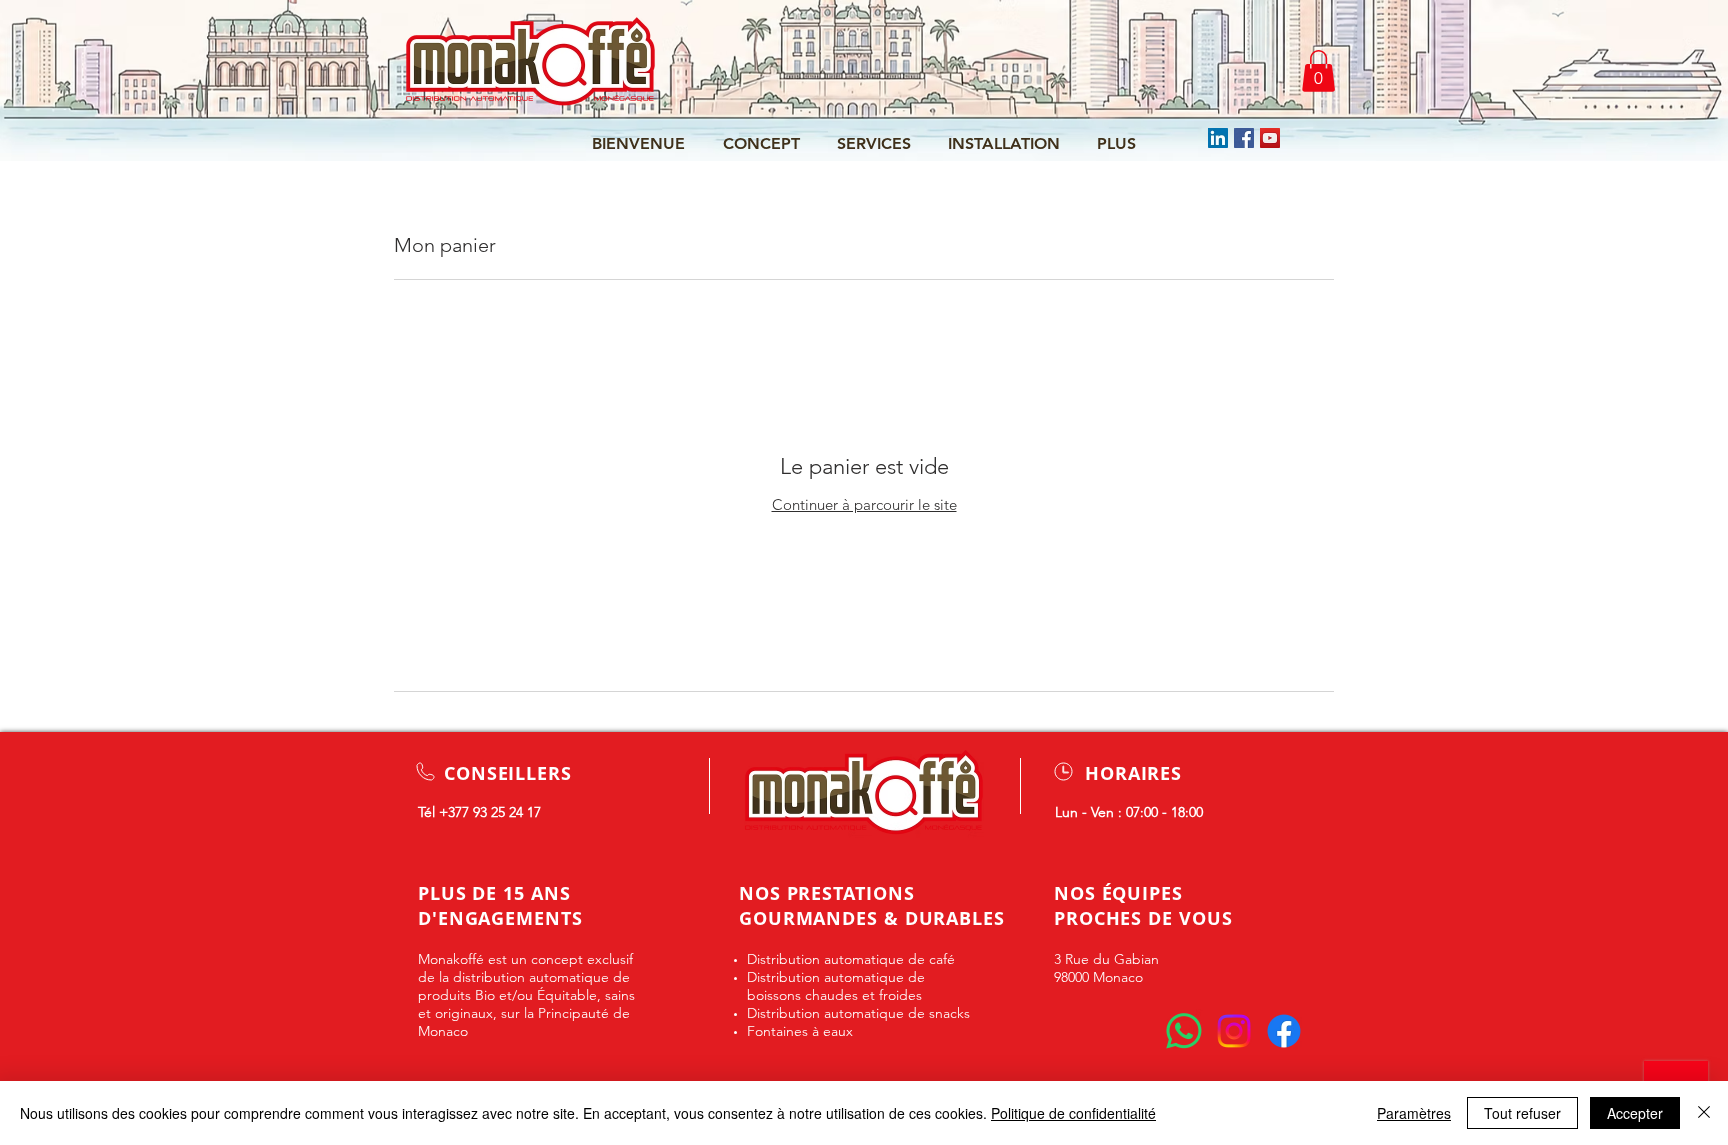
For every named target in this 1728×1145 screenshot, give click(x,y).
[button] (1318, 71)
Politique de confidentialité (1073, 1113)
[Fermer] (1704, 1113)
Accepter (1635, 1113)
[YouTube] (1270, 138)
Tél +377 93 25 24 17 (479, 812)
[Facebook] (1244, 138)
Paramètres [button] (1414, 1113)
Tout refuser (1522, 1113)
